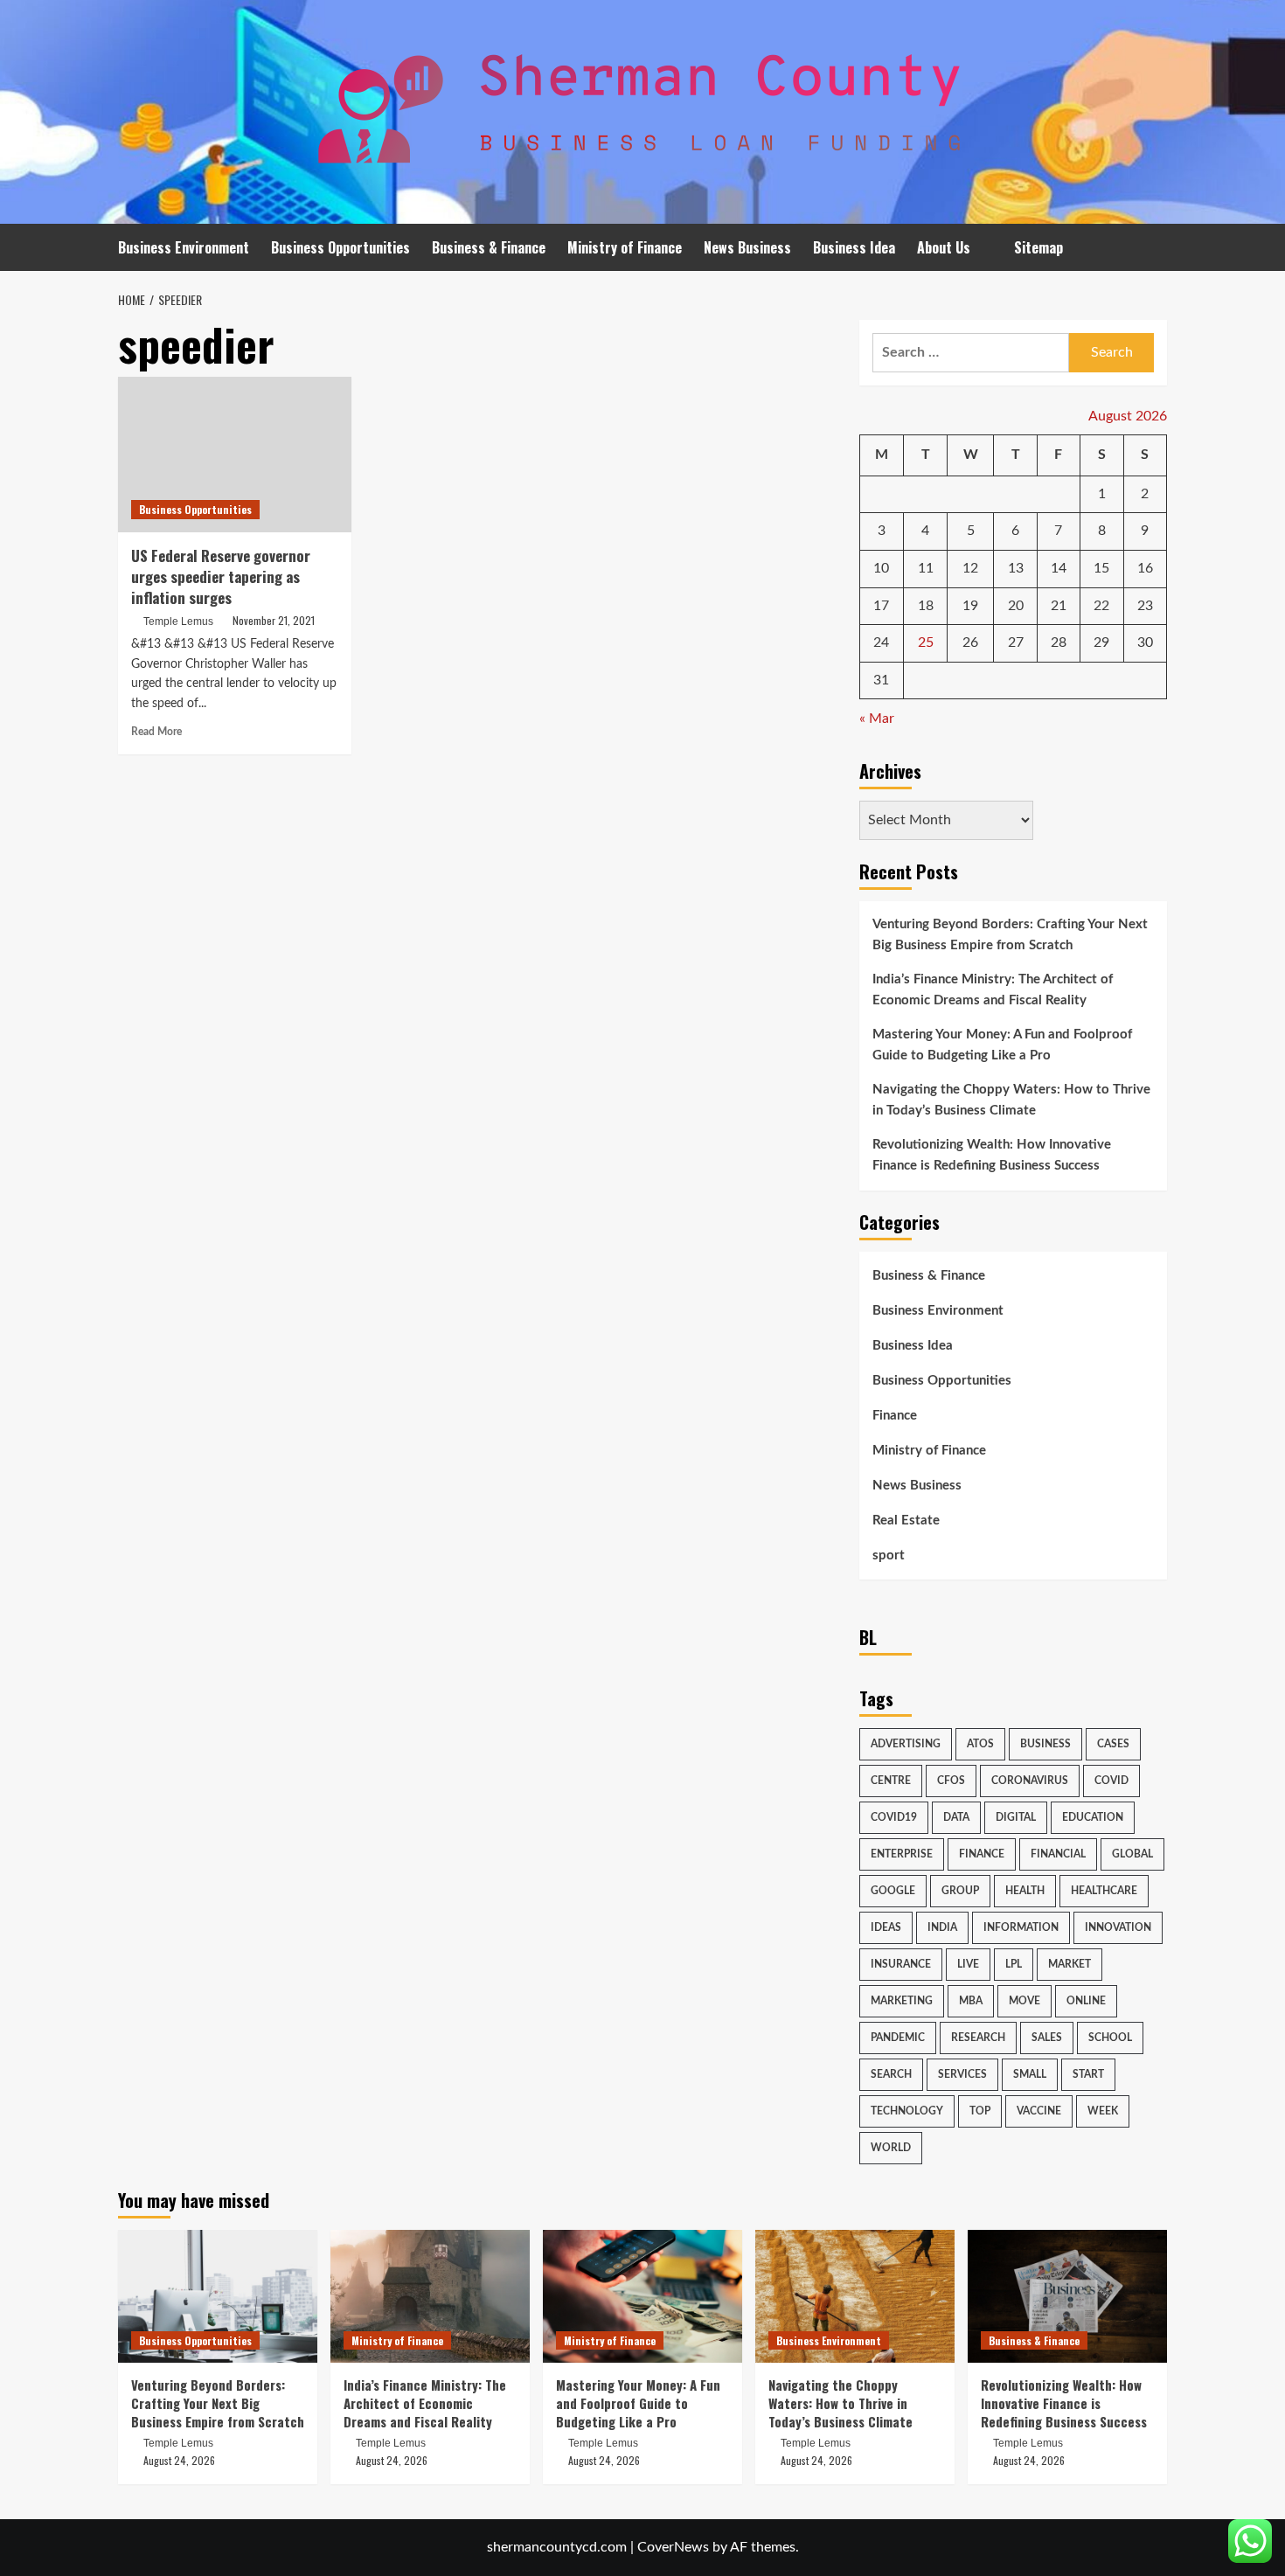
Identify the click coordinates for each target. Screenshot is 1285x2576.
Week (1103, 2111)
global (1132, 1854)
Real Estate (906, 1521)
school (1110, 2038)
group (960, 1891)
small (1030, 2074)
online (1086, 2001)
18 (926, 606)
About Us (944, 247)
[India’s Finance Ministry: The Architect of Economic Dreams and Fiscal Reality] (430, 2296)
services (962, 2074)
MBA (971, 2001)
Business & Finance (489, 247)
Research (978, 2038)
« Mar (877, 719)
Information (1021, 1927)
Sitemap (1038, 247)
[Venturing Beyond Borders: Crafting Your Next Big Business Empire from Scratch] (218, 2296)
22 (1101, 606)
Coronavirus (1030, 1781)
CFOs (951, 1781)
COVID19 (894, 1817)
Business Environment (184, 247)
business (1045, 1744)
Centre (891, 1781)
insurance (901, 1964)
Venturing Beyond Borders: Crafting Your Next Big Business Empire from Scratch (1010, 935)
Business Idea (854, 247)
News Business (747, 247)
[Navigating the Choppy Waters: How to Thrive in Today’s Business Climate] (855, 2296)
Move (1025, 2001)
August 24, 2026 (179, 2460)
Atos (980, 1744)
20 (1016, 606)
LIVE (968, 1964)
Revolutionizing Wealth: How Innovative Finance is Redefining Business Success (992, 1155)
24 (881, 642)
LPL (1014, 1964)
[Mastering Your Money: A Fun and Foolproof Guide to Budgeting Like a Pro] (642, 2296)
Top (980, 2111)
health (1025, 1891)
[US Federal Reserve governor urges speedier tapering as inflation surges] (235, 455)
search (891, 2074)
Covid (1111, 1781)
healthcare (1104, 1891)
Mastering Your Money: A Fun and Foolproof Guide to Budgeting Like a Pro (1002, 1045)
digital (1016, 1817)
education (1093, 1817)
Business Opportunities (340, 247)
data (956, 1817)
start (1088, 2074)
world (891, 2148)
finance (982, 1854)
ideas (886, 1927)
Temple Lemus (178, 621)
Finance (895, 1416)
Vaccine (1039, 2111)
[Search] (1156, 248)
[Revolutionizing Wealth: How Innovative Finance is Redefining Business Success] (1067, 2296)
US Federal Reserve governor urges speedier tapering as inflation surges (221, 576)
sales (1047, 2038)
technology (907, 2111)
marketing (902, 2001)
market (1070, 1964)
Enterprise (902, 1854)
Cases (1113, 1744)
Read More (156, 732)
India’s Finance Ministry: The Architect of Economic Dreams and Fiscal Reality (993, 990)
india (942, 1927)
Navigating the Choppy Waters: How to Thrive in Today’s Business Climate (1011, 1100)
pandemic (898, 2038)
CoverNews (673, 2547)
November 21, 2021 (274, 620)
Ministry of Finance (625, 247)
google (893, 1891)
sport (889, 1555)
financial (1058, 1854)
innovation (1118, 1927)
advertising (906, 1744)
